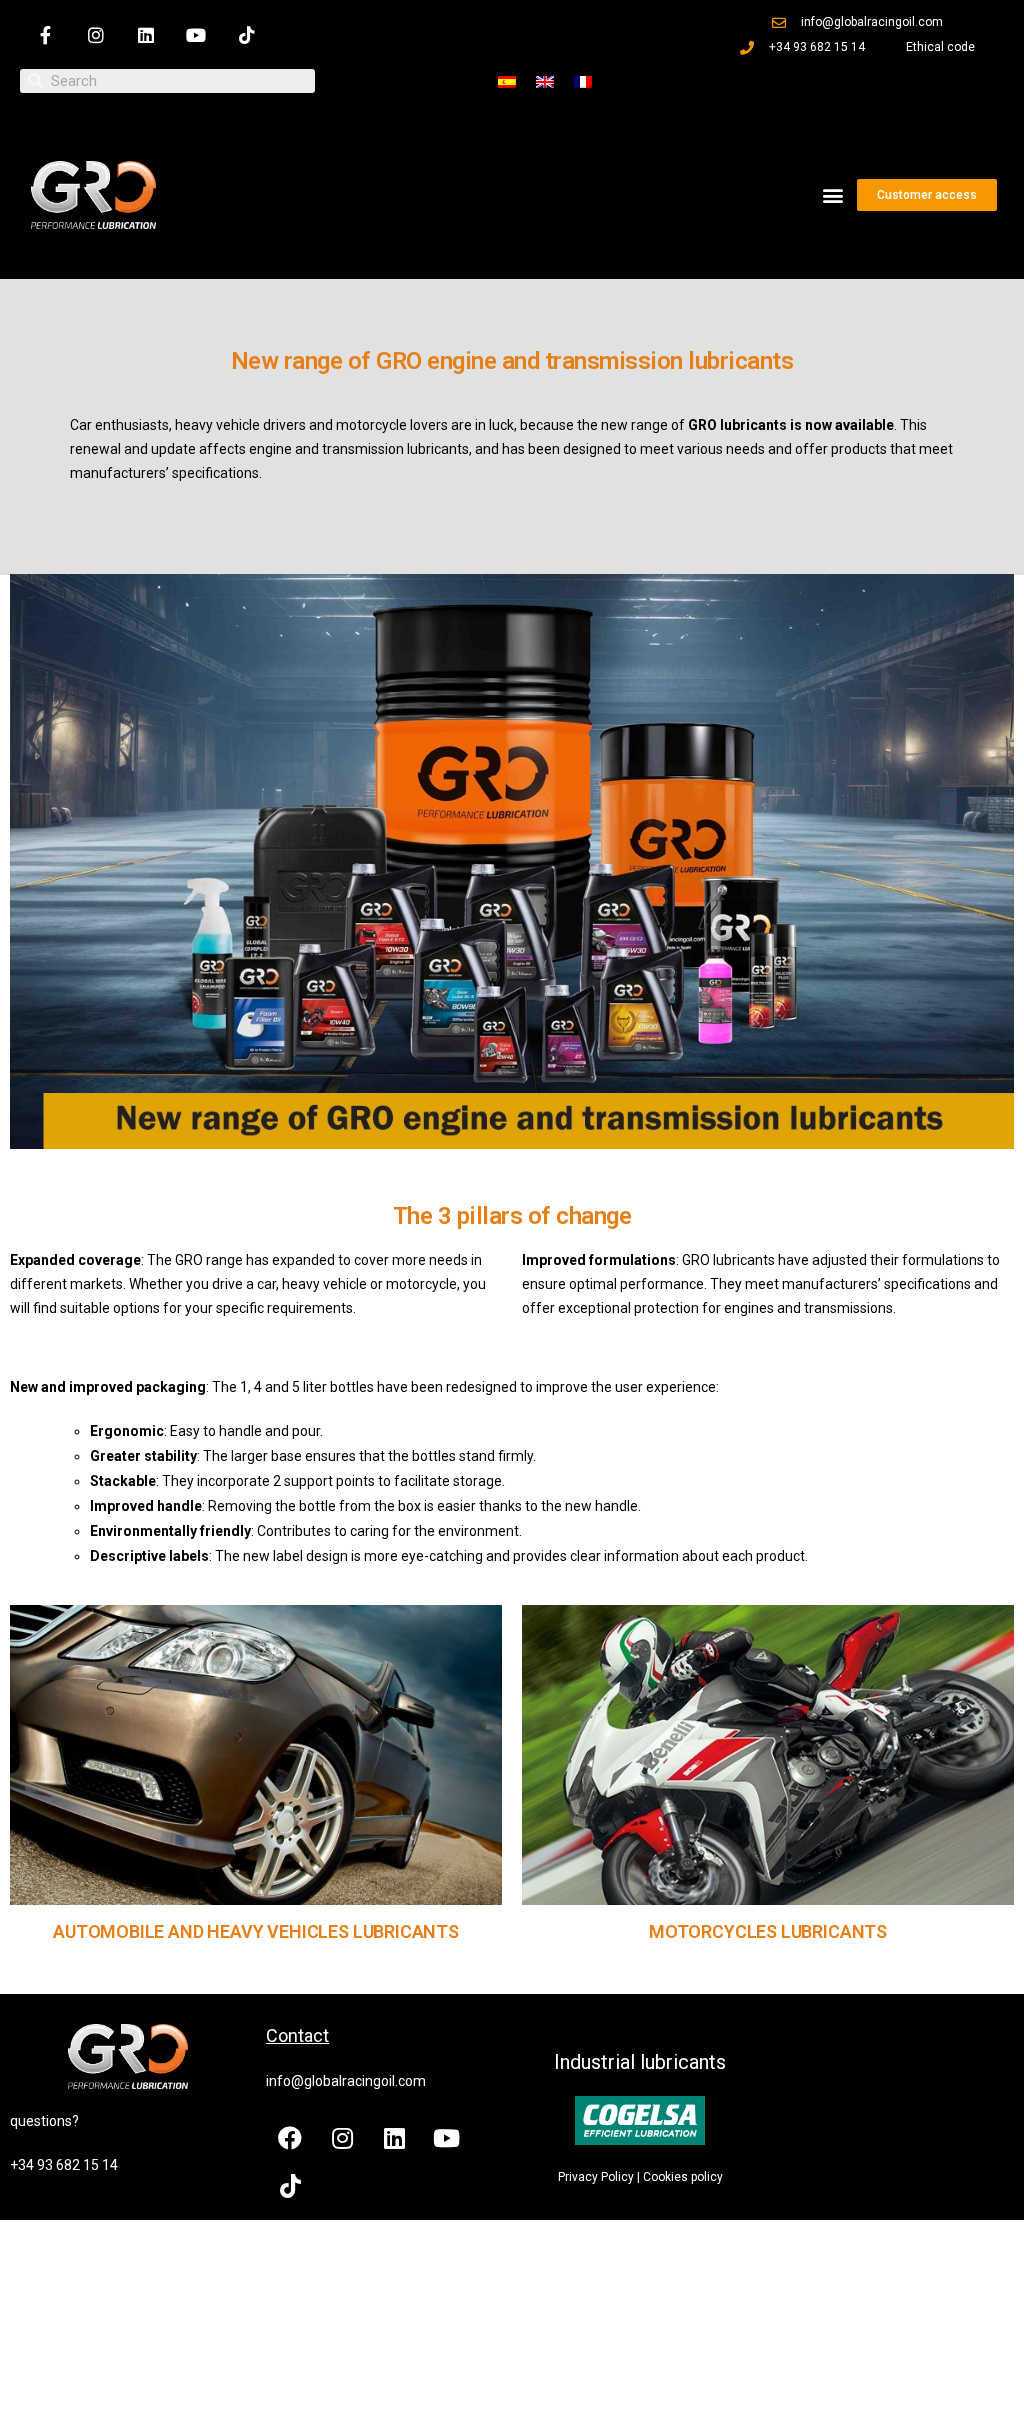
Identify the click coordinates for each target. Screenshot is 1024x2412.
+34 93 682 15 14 (64, 2165)
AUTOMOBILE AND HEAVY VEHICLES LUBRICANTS (256, 1931)
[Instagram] (95, 35)
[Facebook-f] (45, 35)
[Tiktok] (247, 35)
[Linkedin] (146, 35)
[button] (833, 195)
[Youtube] (196, 35)
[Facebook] (290, 2138)
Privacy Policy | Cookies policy (640, 2177)
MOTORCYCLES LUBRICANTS (768, 1931)
